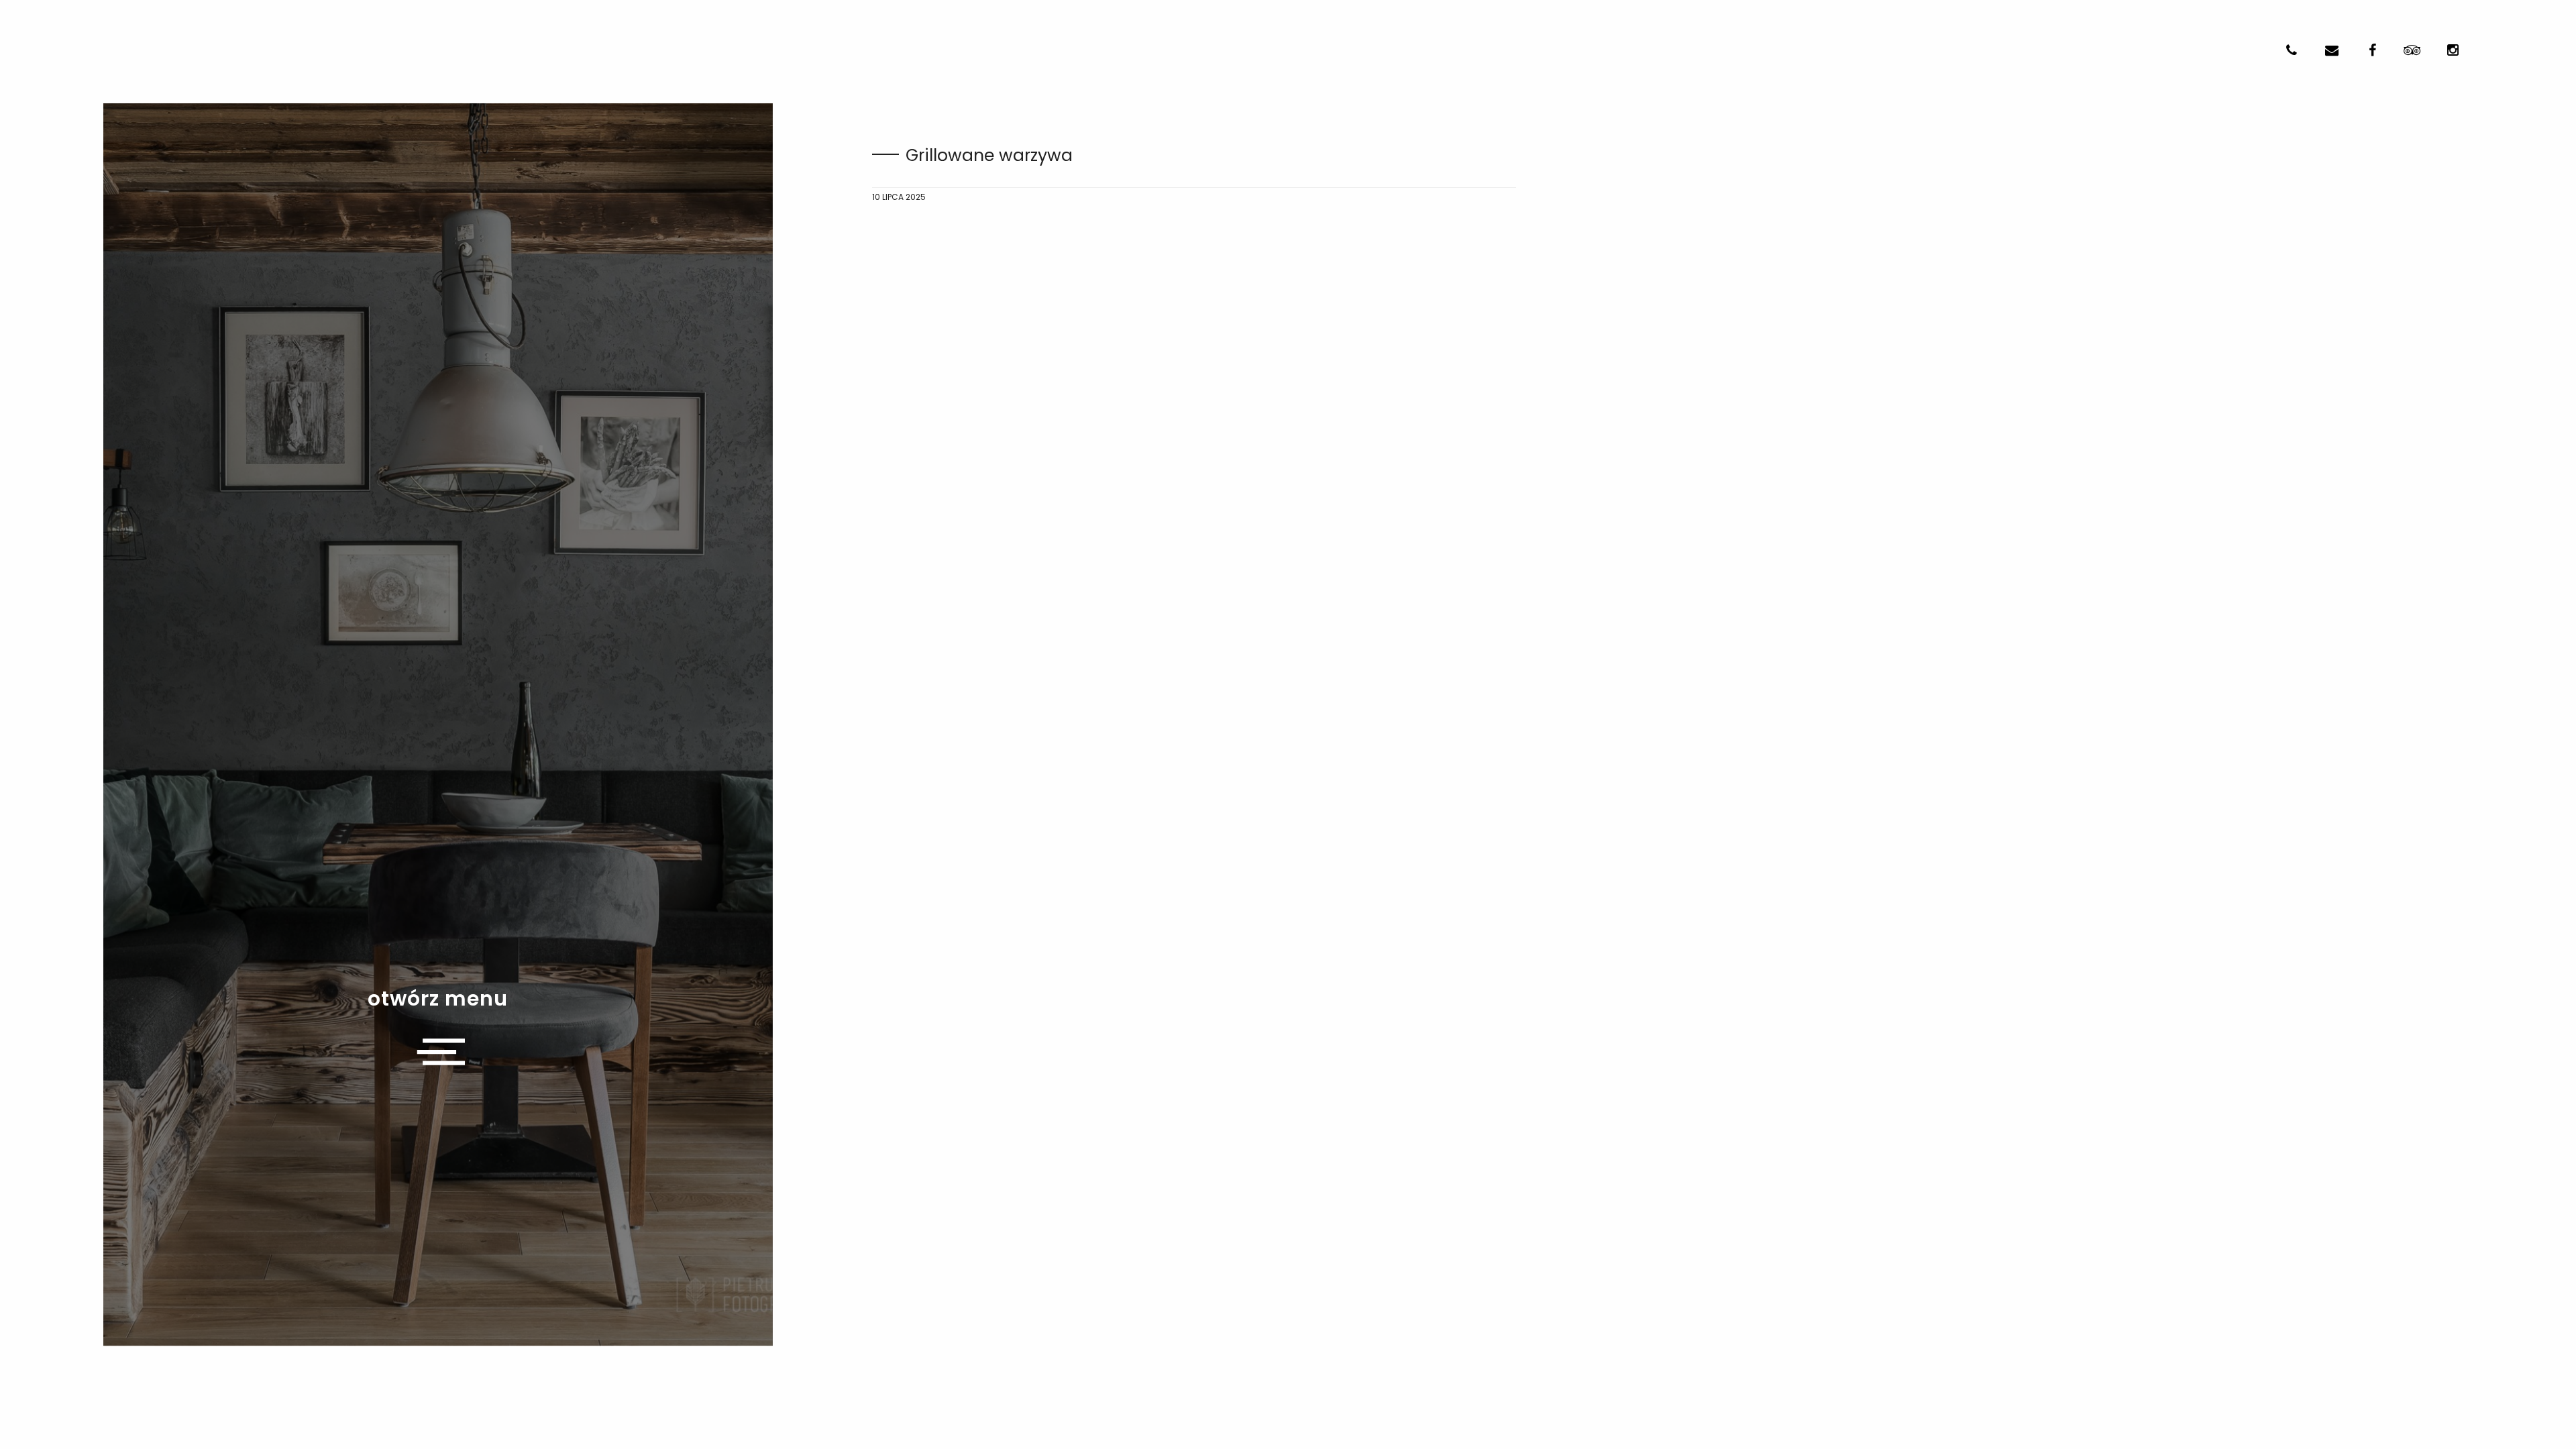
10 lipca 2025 (899, 197)
